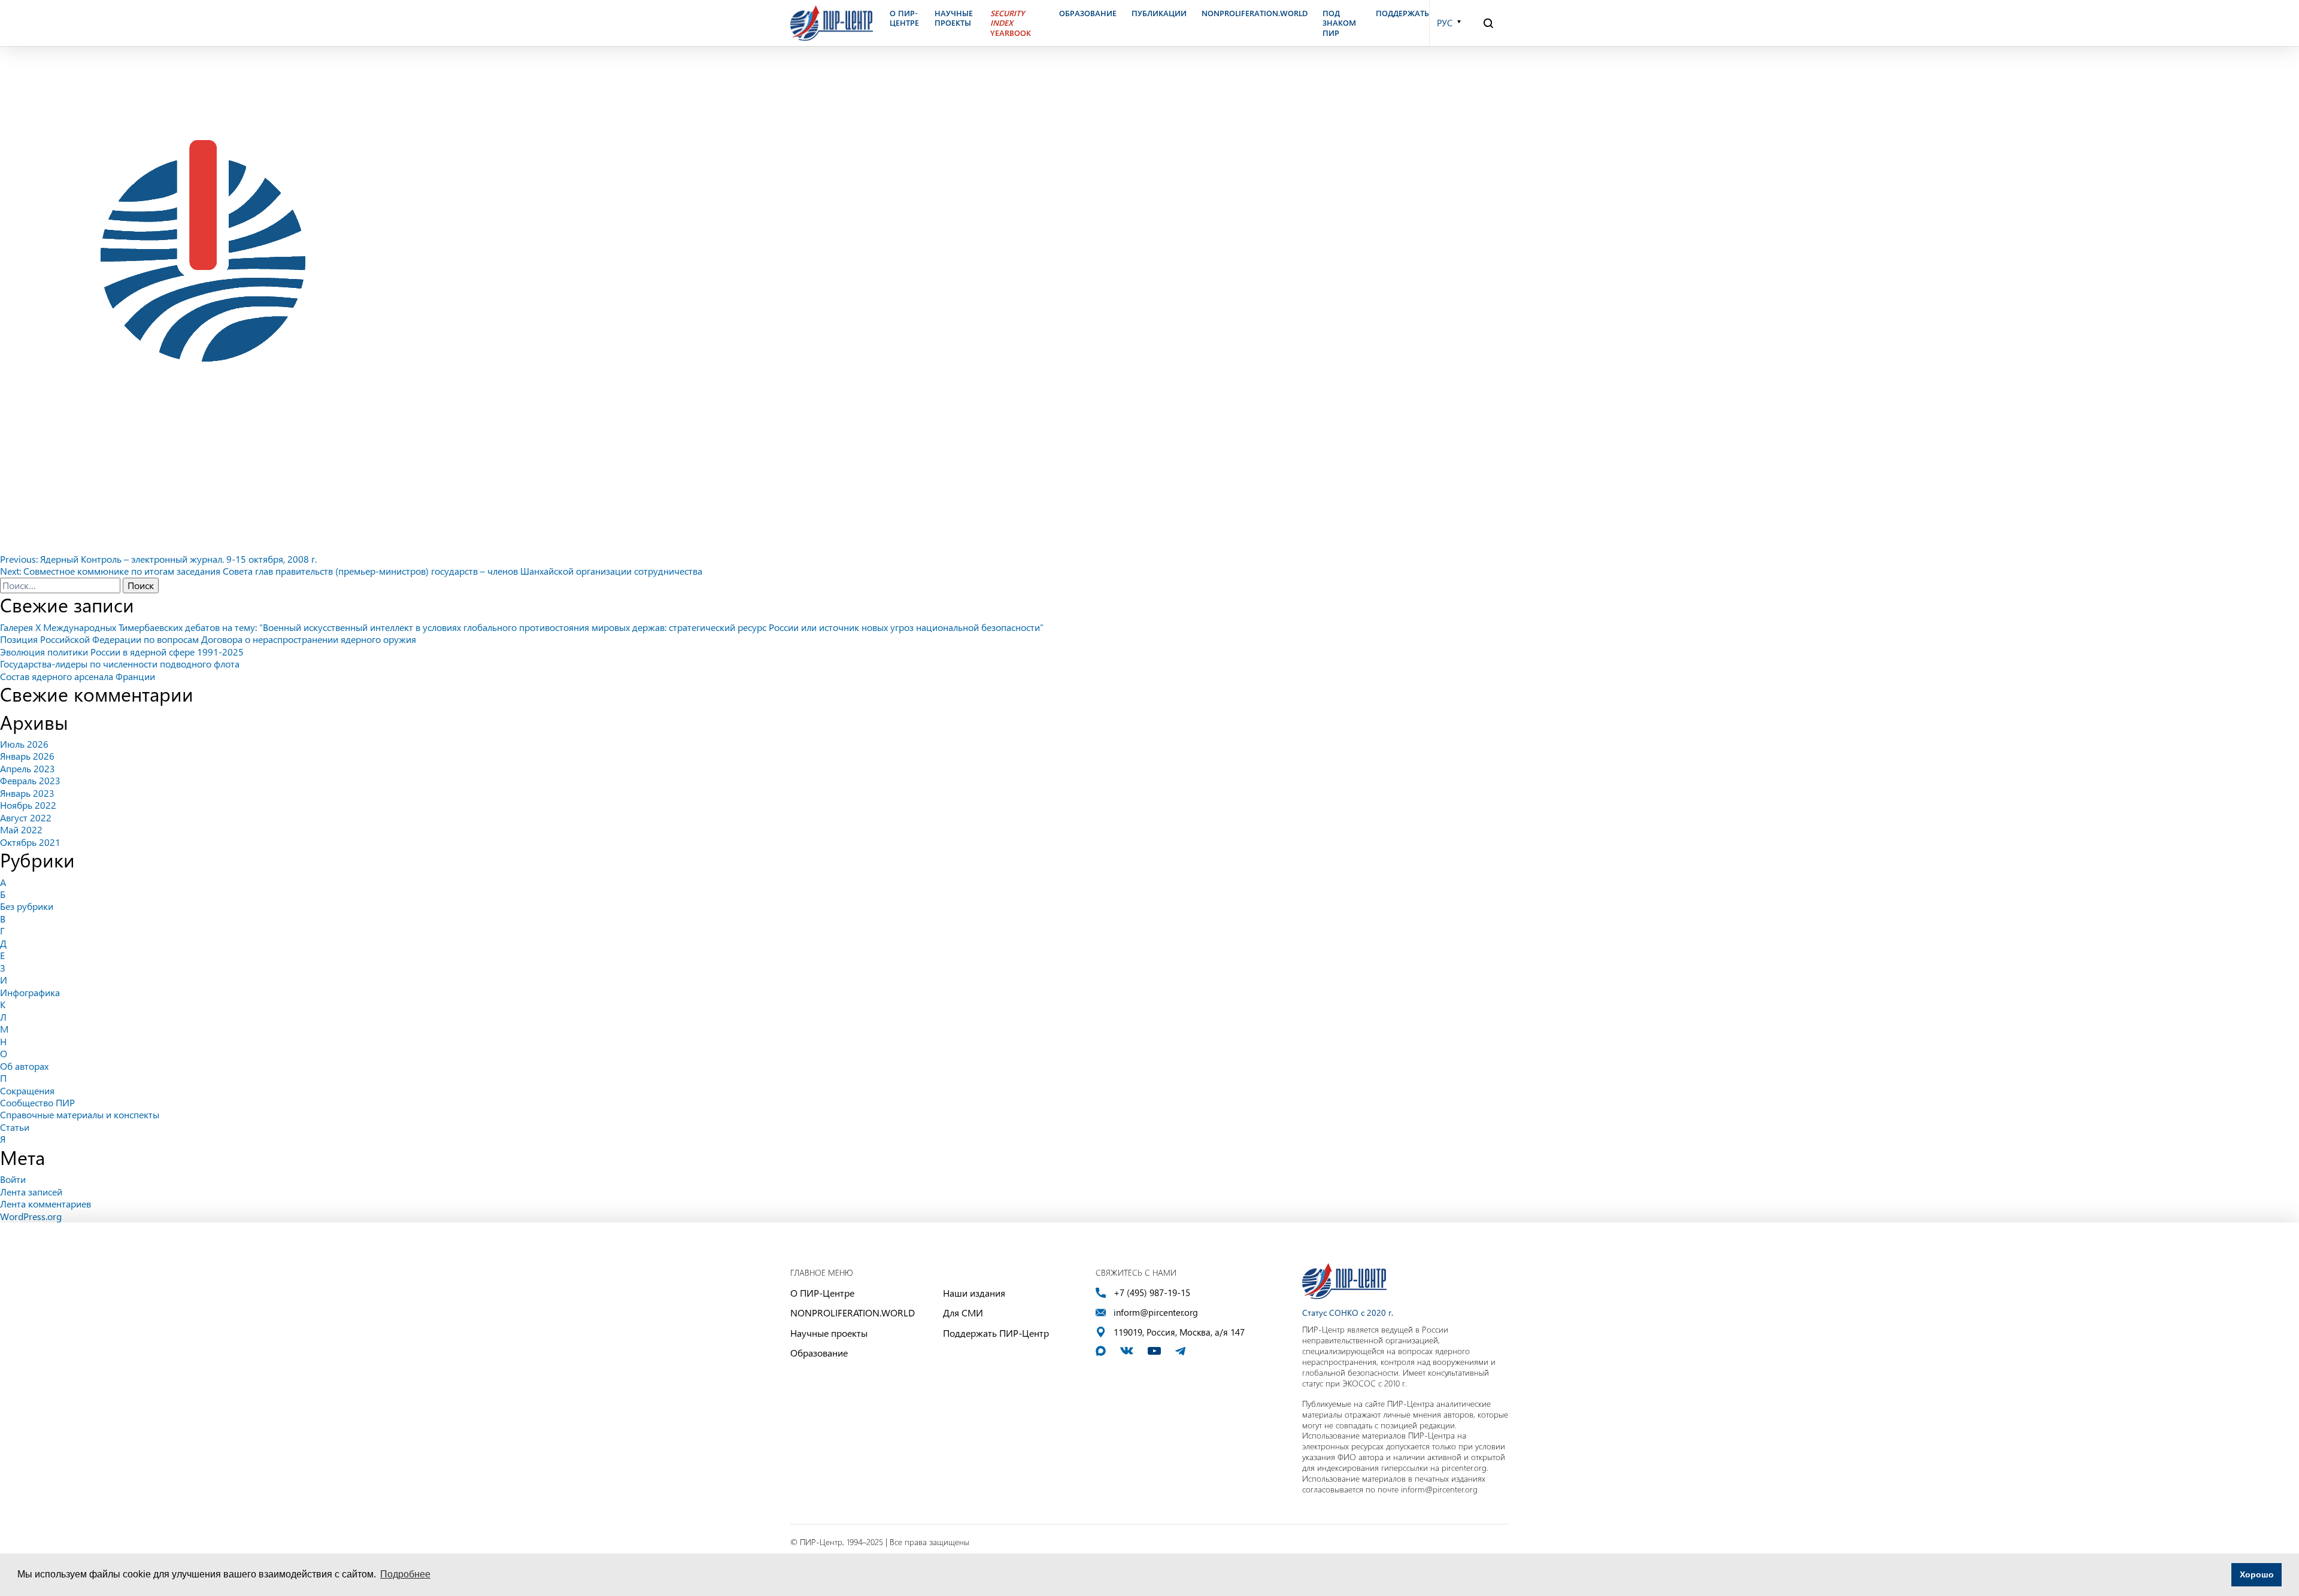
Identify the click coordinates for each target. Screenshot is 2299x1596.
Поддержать (1402, 13)
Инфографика (30, 992)
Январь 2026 (27, 756)
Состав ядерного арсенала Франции (78, 676)
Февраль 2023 (30, 780)
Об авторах (24, 1066)
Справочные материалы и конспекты (80, 1114)
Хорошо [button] (2257, 1574)
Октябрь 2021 (30, 842)
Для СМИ (963, 1313)
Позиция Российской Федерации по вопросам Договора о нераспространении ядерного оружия (208, 639)
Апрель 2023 (28, 768)
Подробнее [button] (405, 1574)
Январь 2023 (27, 793)
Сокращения (27, 1090)
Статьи (15, 1127)
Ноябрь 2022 (28, 805)
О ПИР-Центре (822, 1293)
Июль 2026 (24, 744)
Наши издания (974, 1293)
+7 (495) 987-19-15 (1152, 1293)
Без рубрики (27, 906)
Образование (819, 1353)
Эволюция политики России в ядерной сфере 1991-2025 (122, 652)
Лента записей (31, 1192)
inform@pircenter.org (1156, 1313)
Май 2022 (21, 829)
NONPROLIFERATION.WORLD (853, 1313)
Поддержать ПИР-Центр (996, 1333)
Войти (13, 1179)
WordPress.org (31, 1216)
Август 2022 (26, 817)
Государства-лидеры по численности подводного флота (120, 664)
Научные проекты (829, 1333)
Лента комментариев (46, 1204)
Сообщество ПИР (37, 1102)
